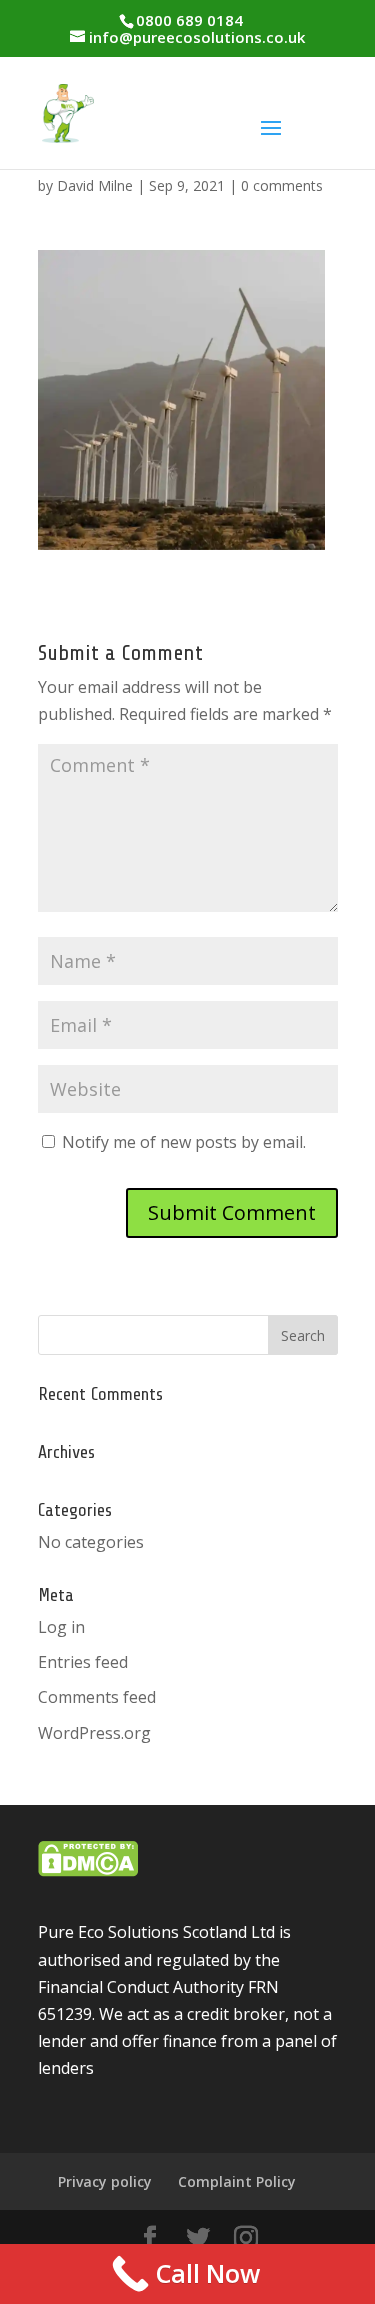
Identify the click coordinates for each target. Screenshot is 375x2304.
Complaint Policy (237, 2181)
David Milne (95, 185)
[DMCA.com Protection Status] (88, 1871)
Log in (61, 1627)
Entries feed (83, 1662)
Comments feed (97, 1697)
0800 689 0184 (189, 20)
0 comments (282, 185)
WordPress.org (94, 1733)
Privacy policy (105, 2181)
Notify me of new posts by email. (184, 1142)
